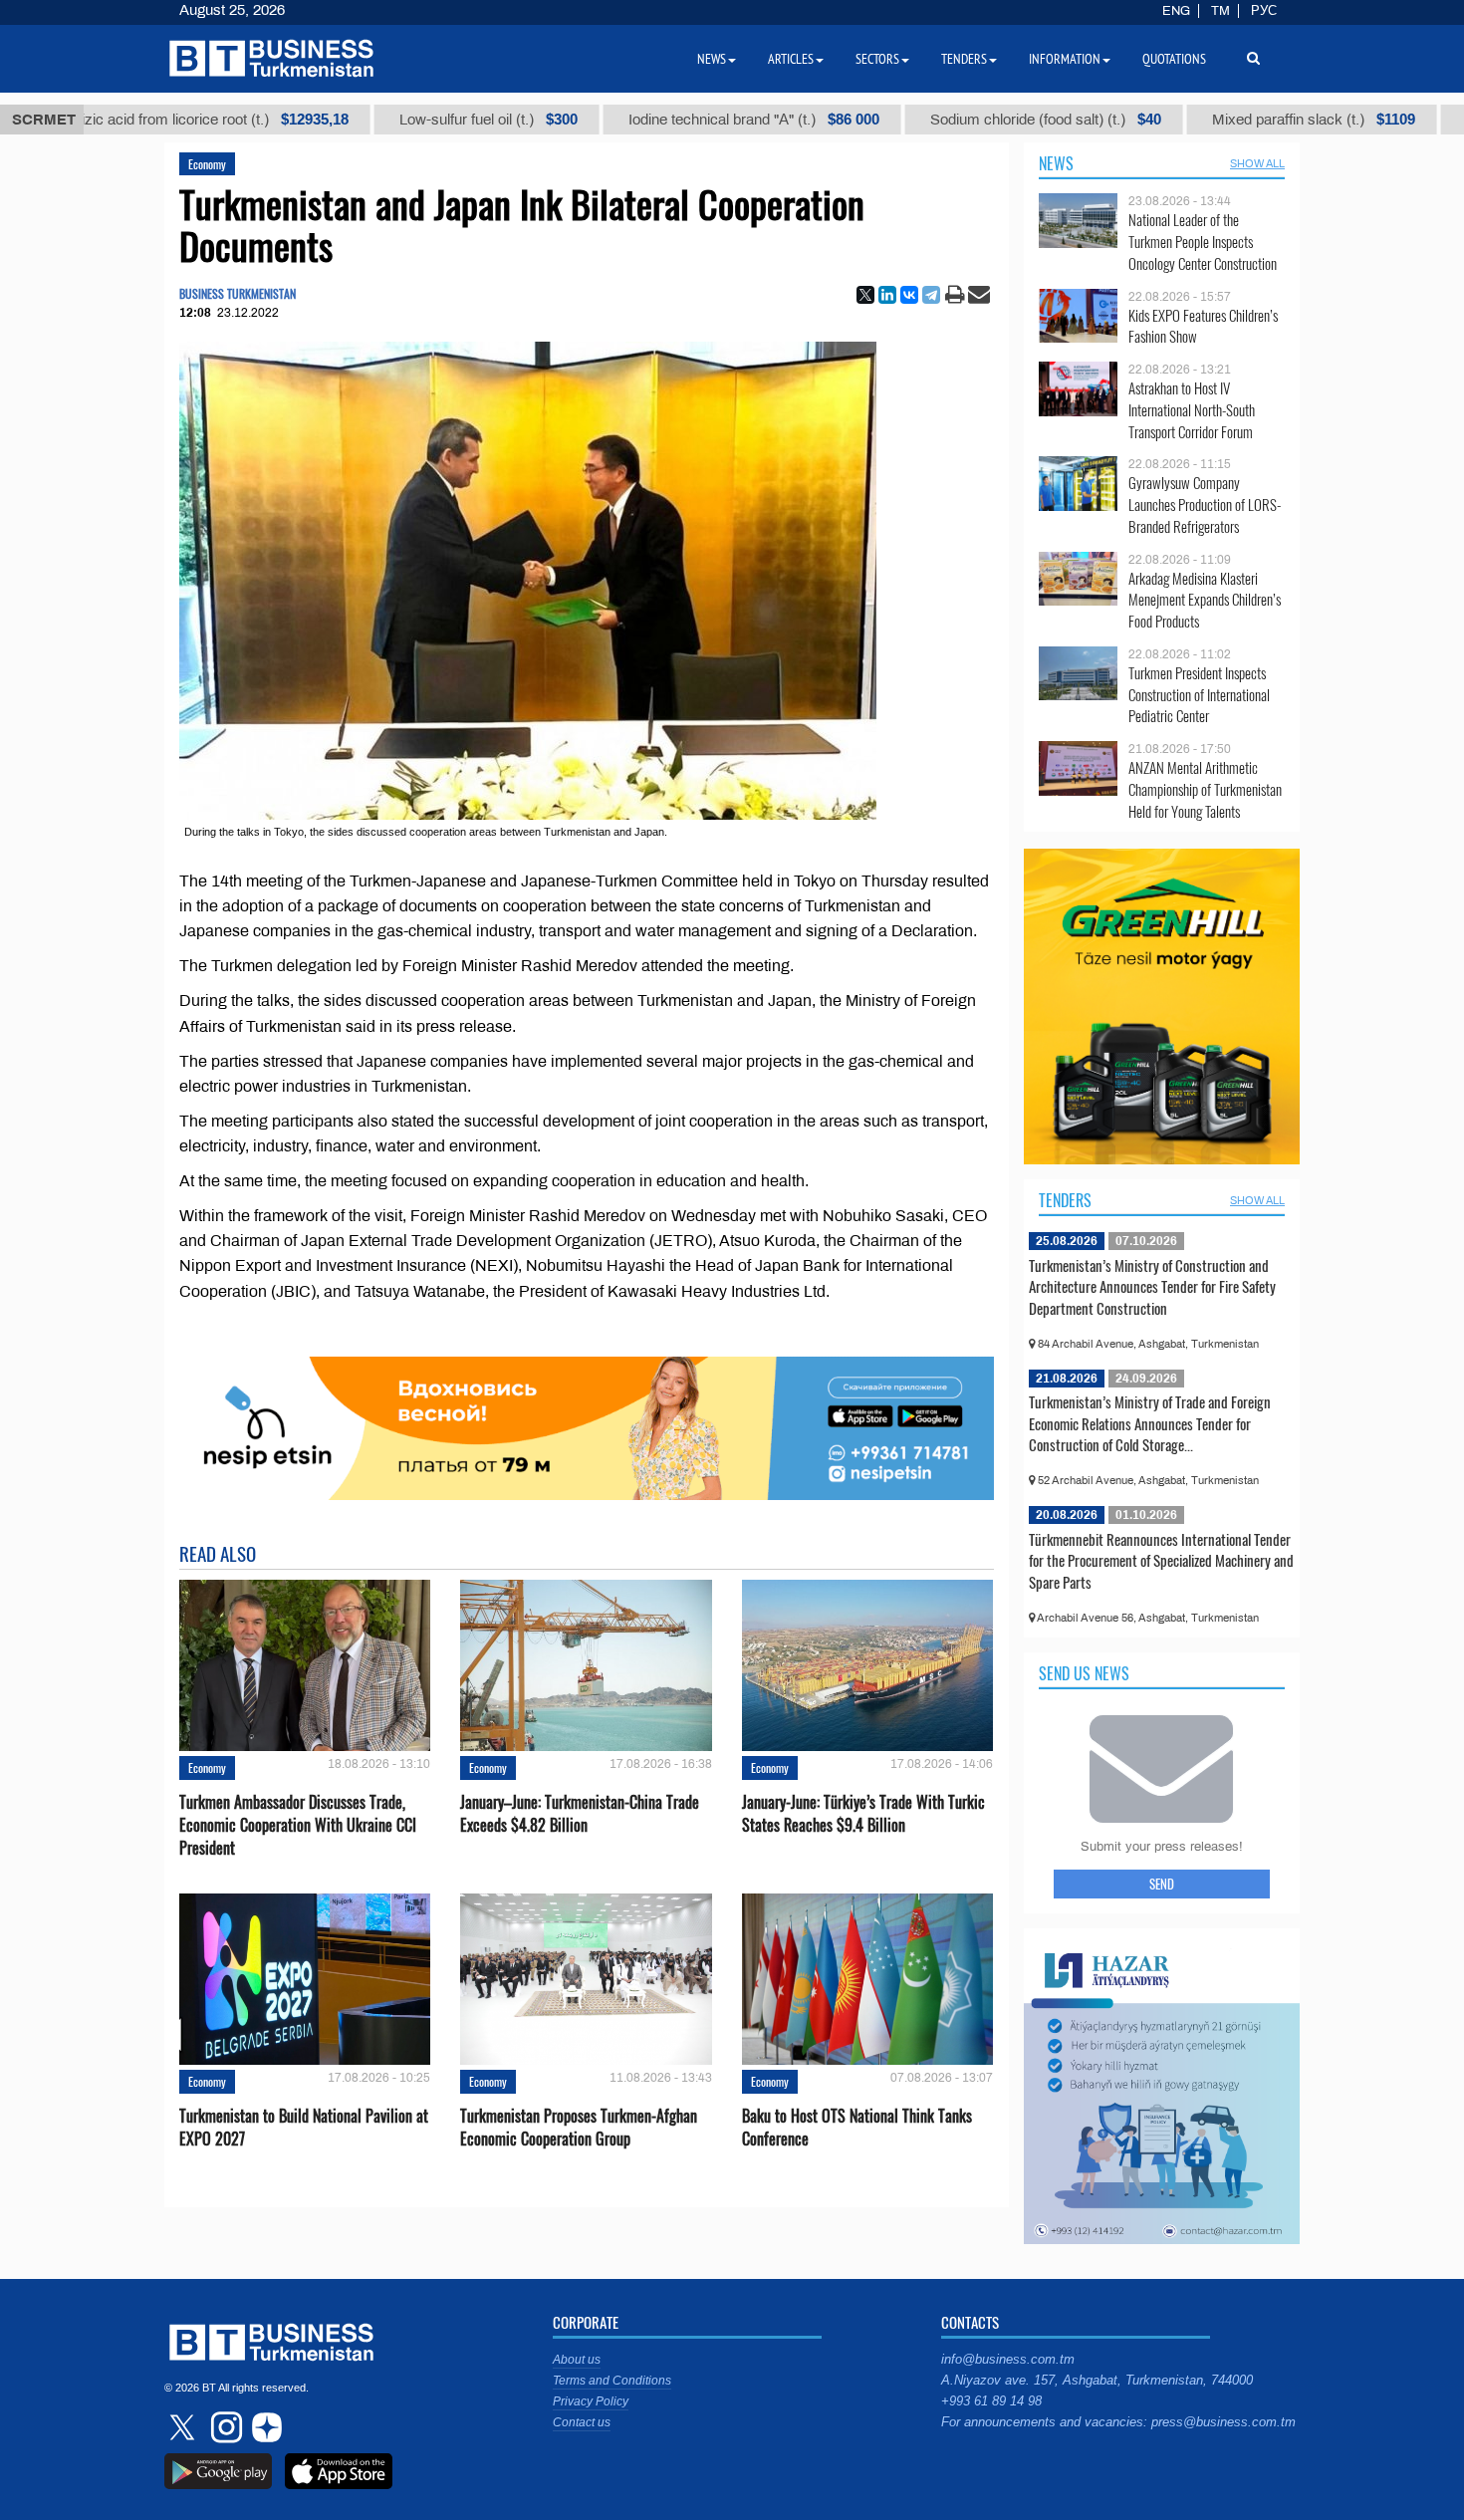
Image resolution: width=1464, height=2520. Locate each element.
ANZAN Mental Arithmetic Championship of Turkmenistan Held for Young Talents (1205, 789)
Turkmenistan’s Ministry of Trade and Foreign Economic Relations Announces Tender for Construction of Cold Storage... (1150, 1423)
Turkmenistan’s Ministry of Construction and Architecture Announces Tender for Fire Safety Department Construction (1152, 1286)
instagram (224, 2427)
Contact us (582, 2422)
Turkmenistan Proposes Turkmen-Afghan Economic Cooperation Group (579, 2128)
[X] (865, 295)
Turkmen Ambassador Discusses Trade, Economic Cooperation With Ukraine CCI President (298, 1825)
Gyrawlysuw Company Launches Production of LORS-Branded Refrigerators (1205, 504)
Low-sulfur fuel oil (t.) (415, 120)
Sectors (877, 59)
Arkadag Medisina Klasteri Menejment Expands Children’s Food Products (1205, 600)
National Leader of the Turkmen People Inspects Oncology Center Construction (1203, 242)
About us (577, 2360)
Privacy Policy (591, 2401)
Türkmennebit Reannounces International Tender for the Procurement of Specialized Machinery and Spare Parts (1161, 1560)
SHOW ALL (1257, 163)
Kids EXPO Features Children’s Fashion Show (1203, 326)
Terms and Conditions (612, 2381)
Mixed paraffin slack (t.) (1240, 120)
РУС (1264, 11)
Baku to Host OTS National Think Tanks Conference (857, 2128)
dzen (264, 2427)
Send (1162, 1884)
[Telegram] (931, 295)
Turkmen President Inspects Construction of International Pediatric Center (1199, 695)
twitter (184, 2427)
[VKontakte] (909, 295)
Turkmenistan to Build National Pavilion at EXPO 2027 (304, 2128)
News (1056, 163)
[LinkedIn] (887, 295)
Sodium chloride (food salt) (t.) (972, 120)
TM (1220, 11)
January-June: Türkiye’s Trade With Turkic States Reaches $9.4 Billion (863, 1814)
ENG (1176, 11)
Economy (207, 164)
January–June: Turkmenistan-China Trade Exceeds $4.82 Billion (580, 1814)
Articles (791, 59)
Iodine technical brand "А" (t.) (680, 120)
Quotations (1174, 59)
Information (1065, 59)
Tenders (1065, 1200)
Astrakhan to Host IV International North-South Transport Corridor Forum (1192, 410)
